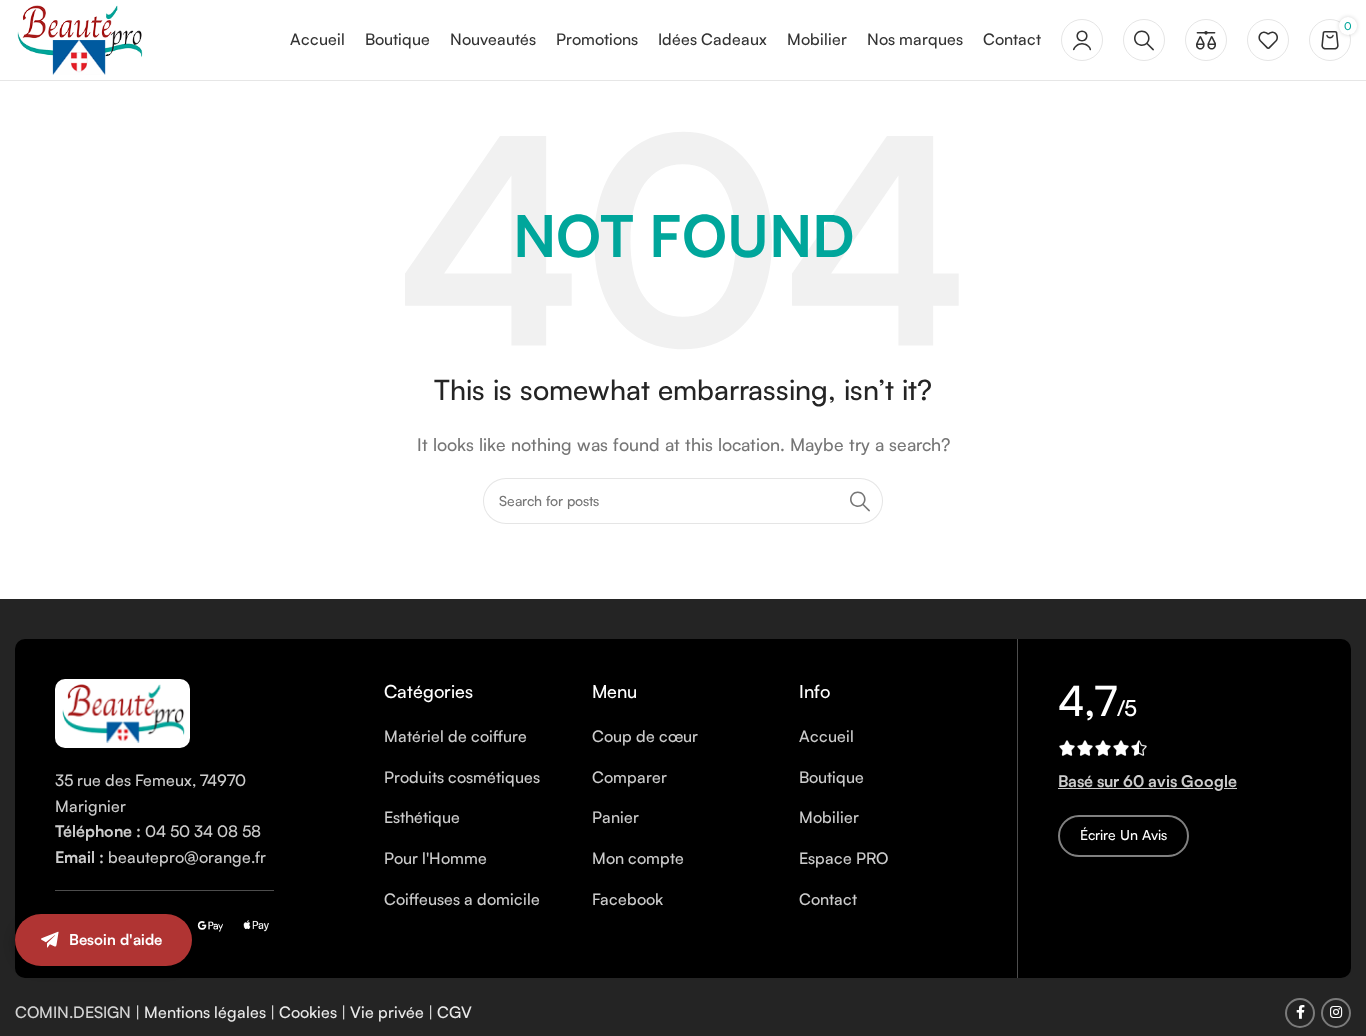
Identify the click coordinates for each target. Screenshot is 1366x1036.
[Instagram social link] (1336, 1013)
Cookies (308, 1012)
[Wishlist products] (1268, 40)
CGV (454, 1012)
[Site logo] (79, 38)
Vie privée (387, 1012)
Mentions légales (205, 1012)
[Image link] (122, 711)
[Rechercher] (1144, 40)
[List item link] (473, 737)
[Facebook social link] (1300, 1013)
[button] (1326, 961)
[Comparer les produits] (1206, 40)
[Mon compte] (1082, 40)
